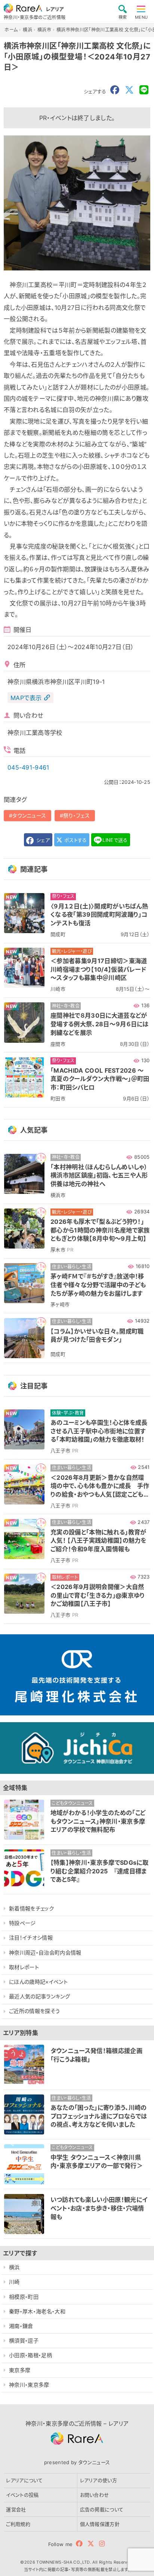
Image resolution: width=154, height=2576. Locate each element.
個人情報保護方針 (100, 2524)
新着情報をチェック (31, 1908)
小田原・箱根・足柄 (30, 2355)
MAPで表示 (26, 698)
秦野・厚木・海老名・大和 (37, 2311)
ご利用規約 (18, 2524)
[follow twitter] (91, 2544)
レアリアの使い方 (99, 2480)
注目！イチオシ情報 (31, 1938)
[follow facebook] (79, 2544)
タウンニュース (29, 815)
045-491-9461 (28, 767)
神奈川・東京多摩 (29, 2385)
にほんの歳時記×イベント (38, 1982)
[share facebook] (115, 90)
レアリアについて (24, 2480)
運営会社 (16, 2509)
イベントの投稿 (22, 2495)
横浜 (14, 2267)
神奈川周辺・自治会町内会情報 (45, 1952)
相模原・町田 (24, 2297)
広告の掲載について (102, 2509)
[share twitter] (129, 90)
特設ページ (22, 1923)
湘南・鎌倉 (21, 2326)
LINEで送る (115, 840)
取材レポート (24, 1967)
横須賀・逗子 (24, 2340)
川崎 (14, 2282)
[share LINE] (144, 90)
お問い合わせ (95, 2495)
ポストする (75, 840)
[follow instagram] (102, 2544)
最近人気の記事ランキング (39, 1996)
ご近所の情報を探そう (34, 2011)
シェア (42, 840)
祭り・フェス (76, 815)
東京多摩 (20, 2370)
